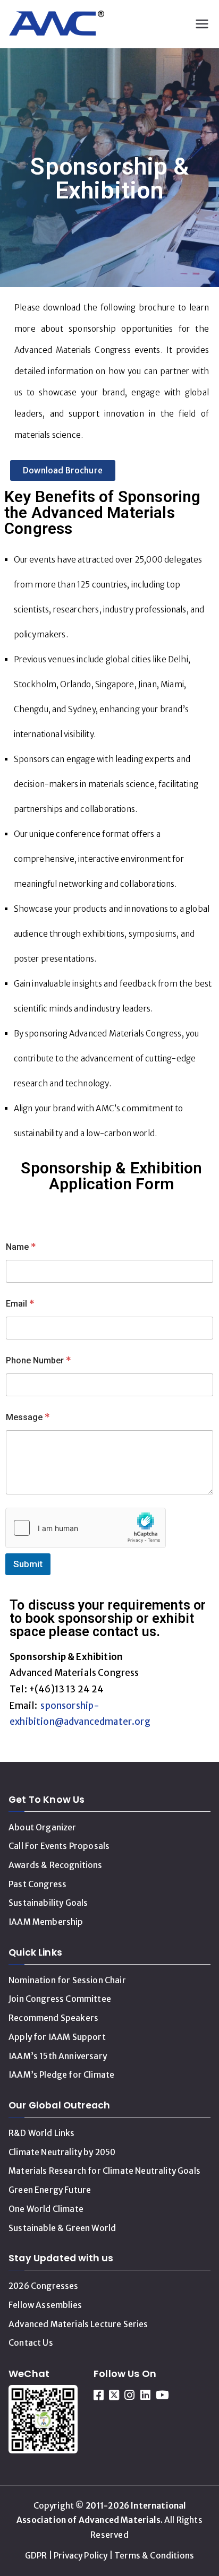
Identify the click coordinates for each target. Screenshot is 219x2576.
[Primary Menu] (202, 24)
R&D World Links (42, 2133)
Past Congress (37, 1884)
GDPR (36, 2556)
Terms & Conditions (154, 2556)
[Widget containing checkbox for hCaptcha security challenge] (86, 1528)
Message (28, 1417)
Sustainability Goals (48, 1903)
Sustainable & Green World (62, 2228)
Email (20, 1304)
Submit (28, 1564)
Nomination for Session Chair (67, 1980)
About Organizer (43, 1827)
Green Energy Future (50, 2190)
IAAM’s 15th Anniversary (58, 2056)
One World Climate (46, 2209)
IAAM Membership (46, 1922)
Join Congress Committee (60, 1999)
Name (21, 1247)
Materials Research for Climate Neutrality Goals (104, 2171)
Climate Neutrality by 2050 (62, 2152)
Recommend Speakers (53, 2018)
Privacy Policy (81, 2556)
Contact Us (31, 2343)
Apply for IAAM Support (57, 2037)
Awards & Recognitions (56, 1865)
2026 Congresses (44, 2286)
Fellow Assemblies (45, 2305)
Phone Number (39, 1360)
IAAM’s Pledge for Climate (61, 2075)
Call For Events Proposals (59, 1846)
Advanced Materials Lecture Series (78, 2324)
